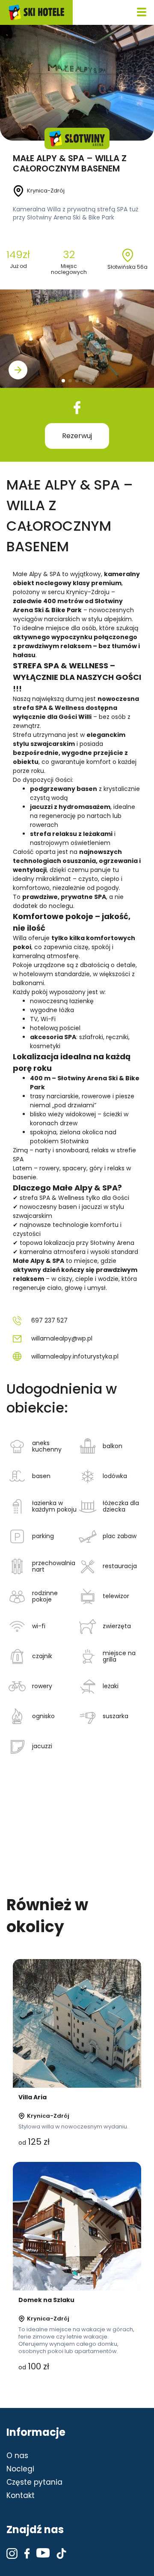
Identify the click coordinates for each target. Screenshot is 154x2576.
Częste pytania (34, 2482)
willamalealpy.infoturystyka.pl (75, 1356)
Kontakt (21, 2495)
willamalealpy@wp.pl (62, 1338)
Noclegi (20, 2469)
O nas (17, 2456)
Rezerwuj (77, 436)
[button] (18, 370)
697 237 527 (49, 1320)
